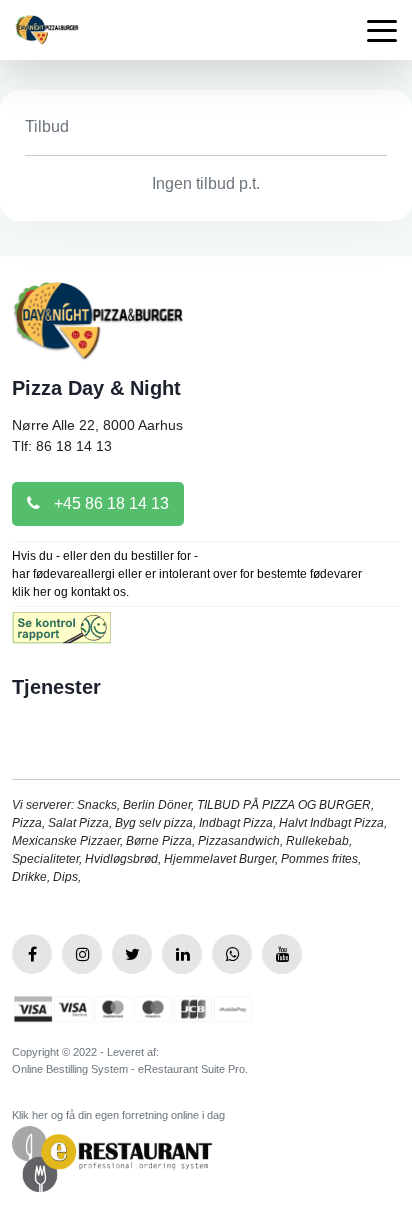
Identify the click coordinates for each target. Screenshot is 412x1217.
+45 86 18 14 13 (109, 503)
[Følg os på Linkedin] (182, 954)
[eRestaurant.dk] (112, 1157)
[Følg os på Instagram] (82, 954)
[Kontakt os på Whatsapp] (232, 954)
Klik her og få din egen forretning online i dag (118, 1115)
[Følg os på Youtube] (282, 954)
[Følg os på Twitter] (132, 954)
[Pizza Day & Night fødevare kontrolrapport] (61, 634)
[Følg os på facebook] (32, 954)
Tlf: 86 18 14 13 (62, 446)
